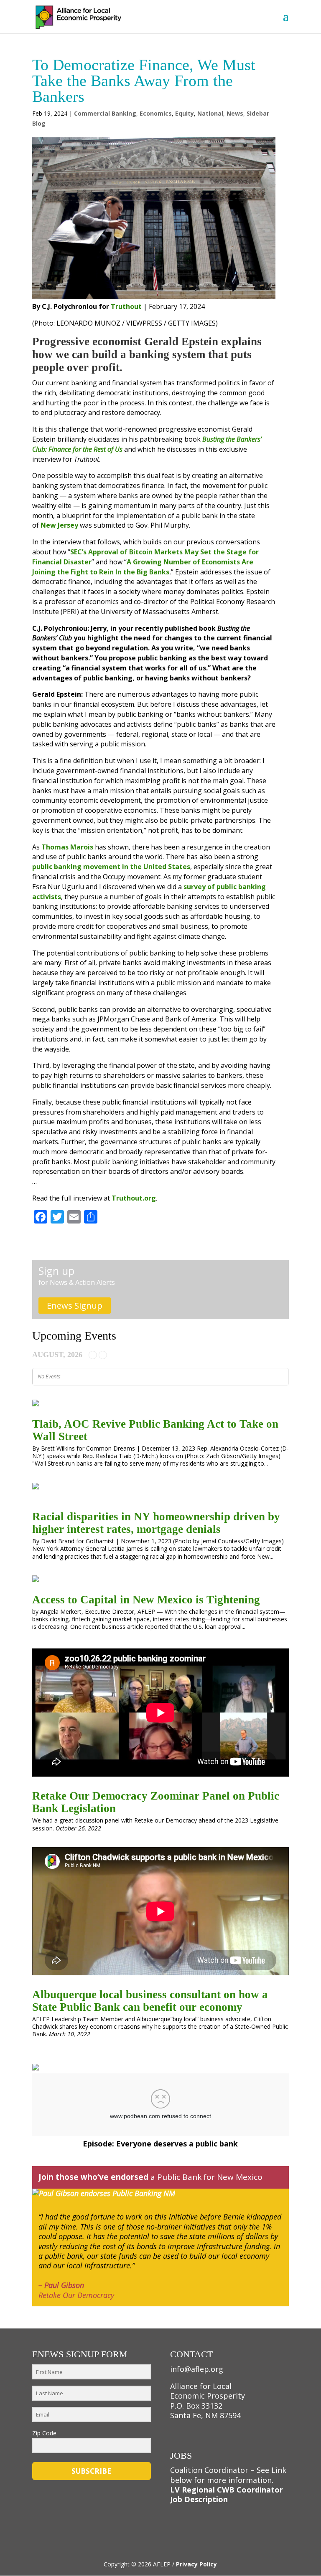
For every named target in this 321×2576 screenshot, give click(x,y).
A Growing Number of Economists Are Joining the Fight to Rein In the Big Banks (143, 567)
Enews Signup (75, 1306)
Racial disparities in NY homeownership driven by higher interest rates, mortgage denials (156, 1523)
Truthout (126, 306)
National (210, 113)
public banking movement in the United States (111, 867)
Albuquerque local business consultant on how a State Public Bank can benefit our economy (150, 2001)
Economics (156, 113)
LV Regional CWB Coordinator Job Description (227, 2494)
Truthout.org (134, 1198)
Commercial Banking (105, 113)
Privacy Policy (196, 2564)
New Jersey (59, 525)
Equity (185, 113)
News (235, 113)
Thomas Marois (67, 847)
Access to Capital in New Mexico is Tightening (146, 1600)
